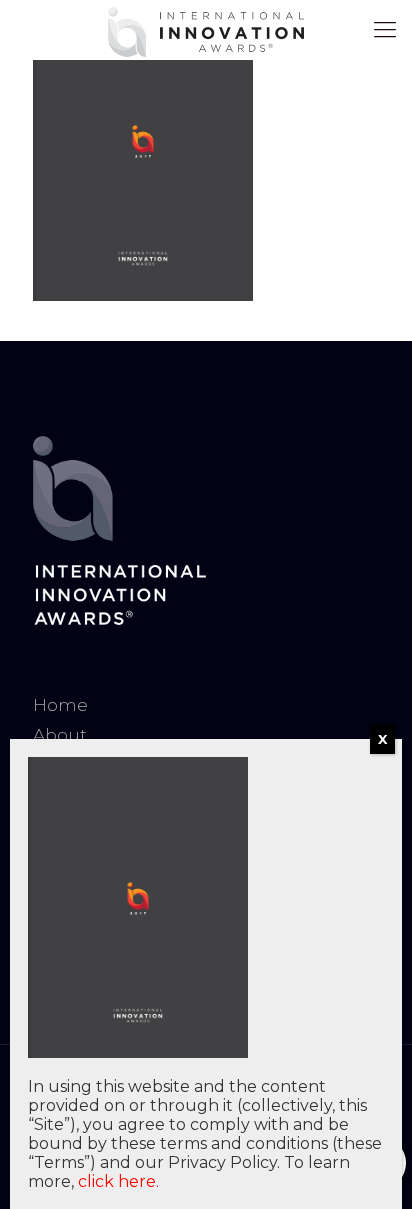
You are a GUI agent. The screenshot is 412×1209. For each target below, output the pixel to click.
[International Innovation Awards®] (206, 30)
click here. (118, 1181)
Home (60, 705)
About (60, 735)
